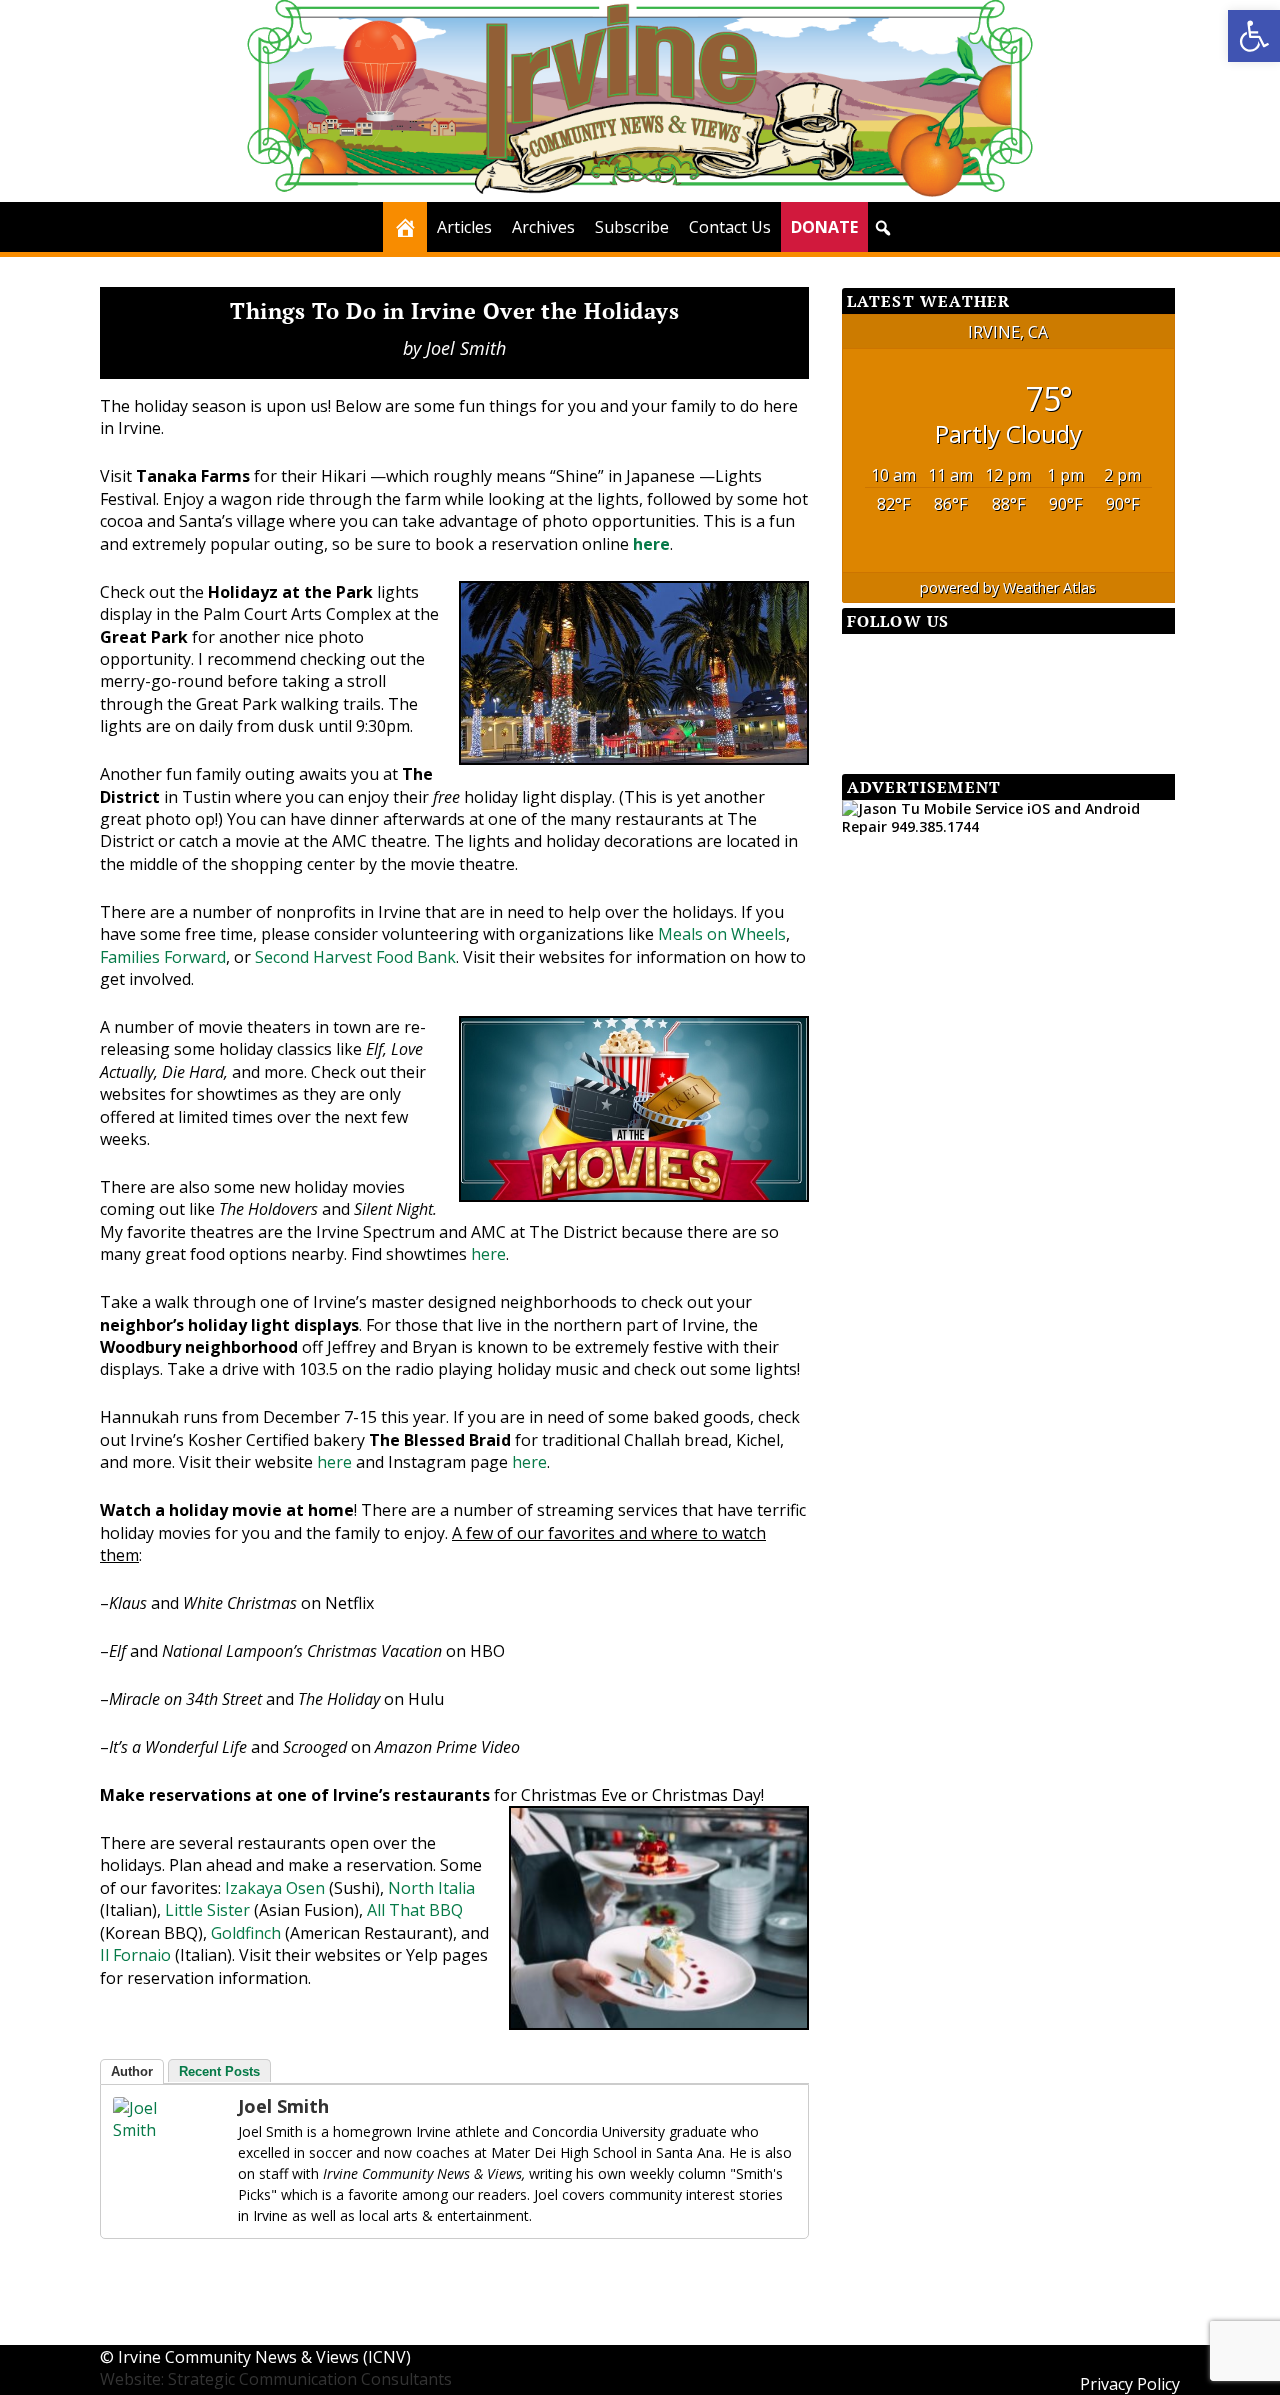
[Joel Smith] (153, 2130)
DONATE (824, 227)
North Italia (431, 1888)
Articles (464, 227)
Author (132, 2071)
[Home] (405, 227)
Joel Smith (466, 348)
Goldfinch (246, 1933)
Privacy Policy (1130, 2384)
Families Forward (163, 957)
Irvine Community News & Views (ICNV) (264, 2357)
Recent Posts (219, 2071)
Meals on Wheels (722, 934)
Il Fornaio (135, 1955)
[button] (1254, 36)
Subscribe (632, 227)
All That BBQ (415, 1910)
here (651, 544)
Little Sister (207, 1910)
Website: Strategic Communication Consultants (276, 2379)
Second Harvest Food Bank (355, 957)
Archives (543, 227)
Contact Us (730, 227)
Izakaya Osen (275, 1888)
